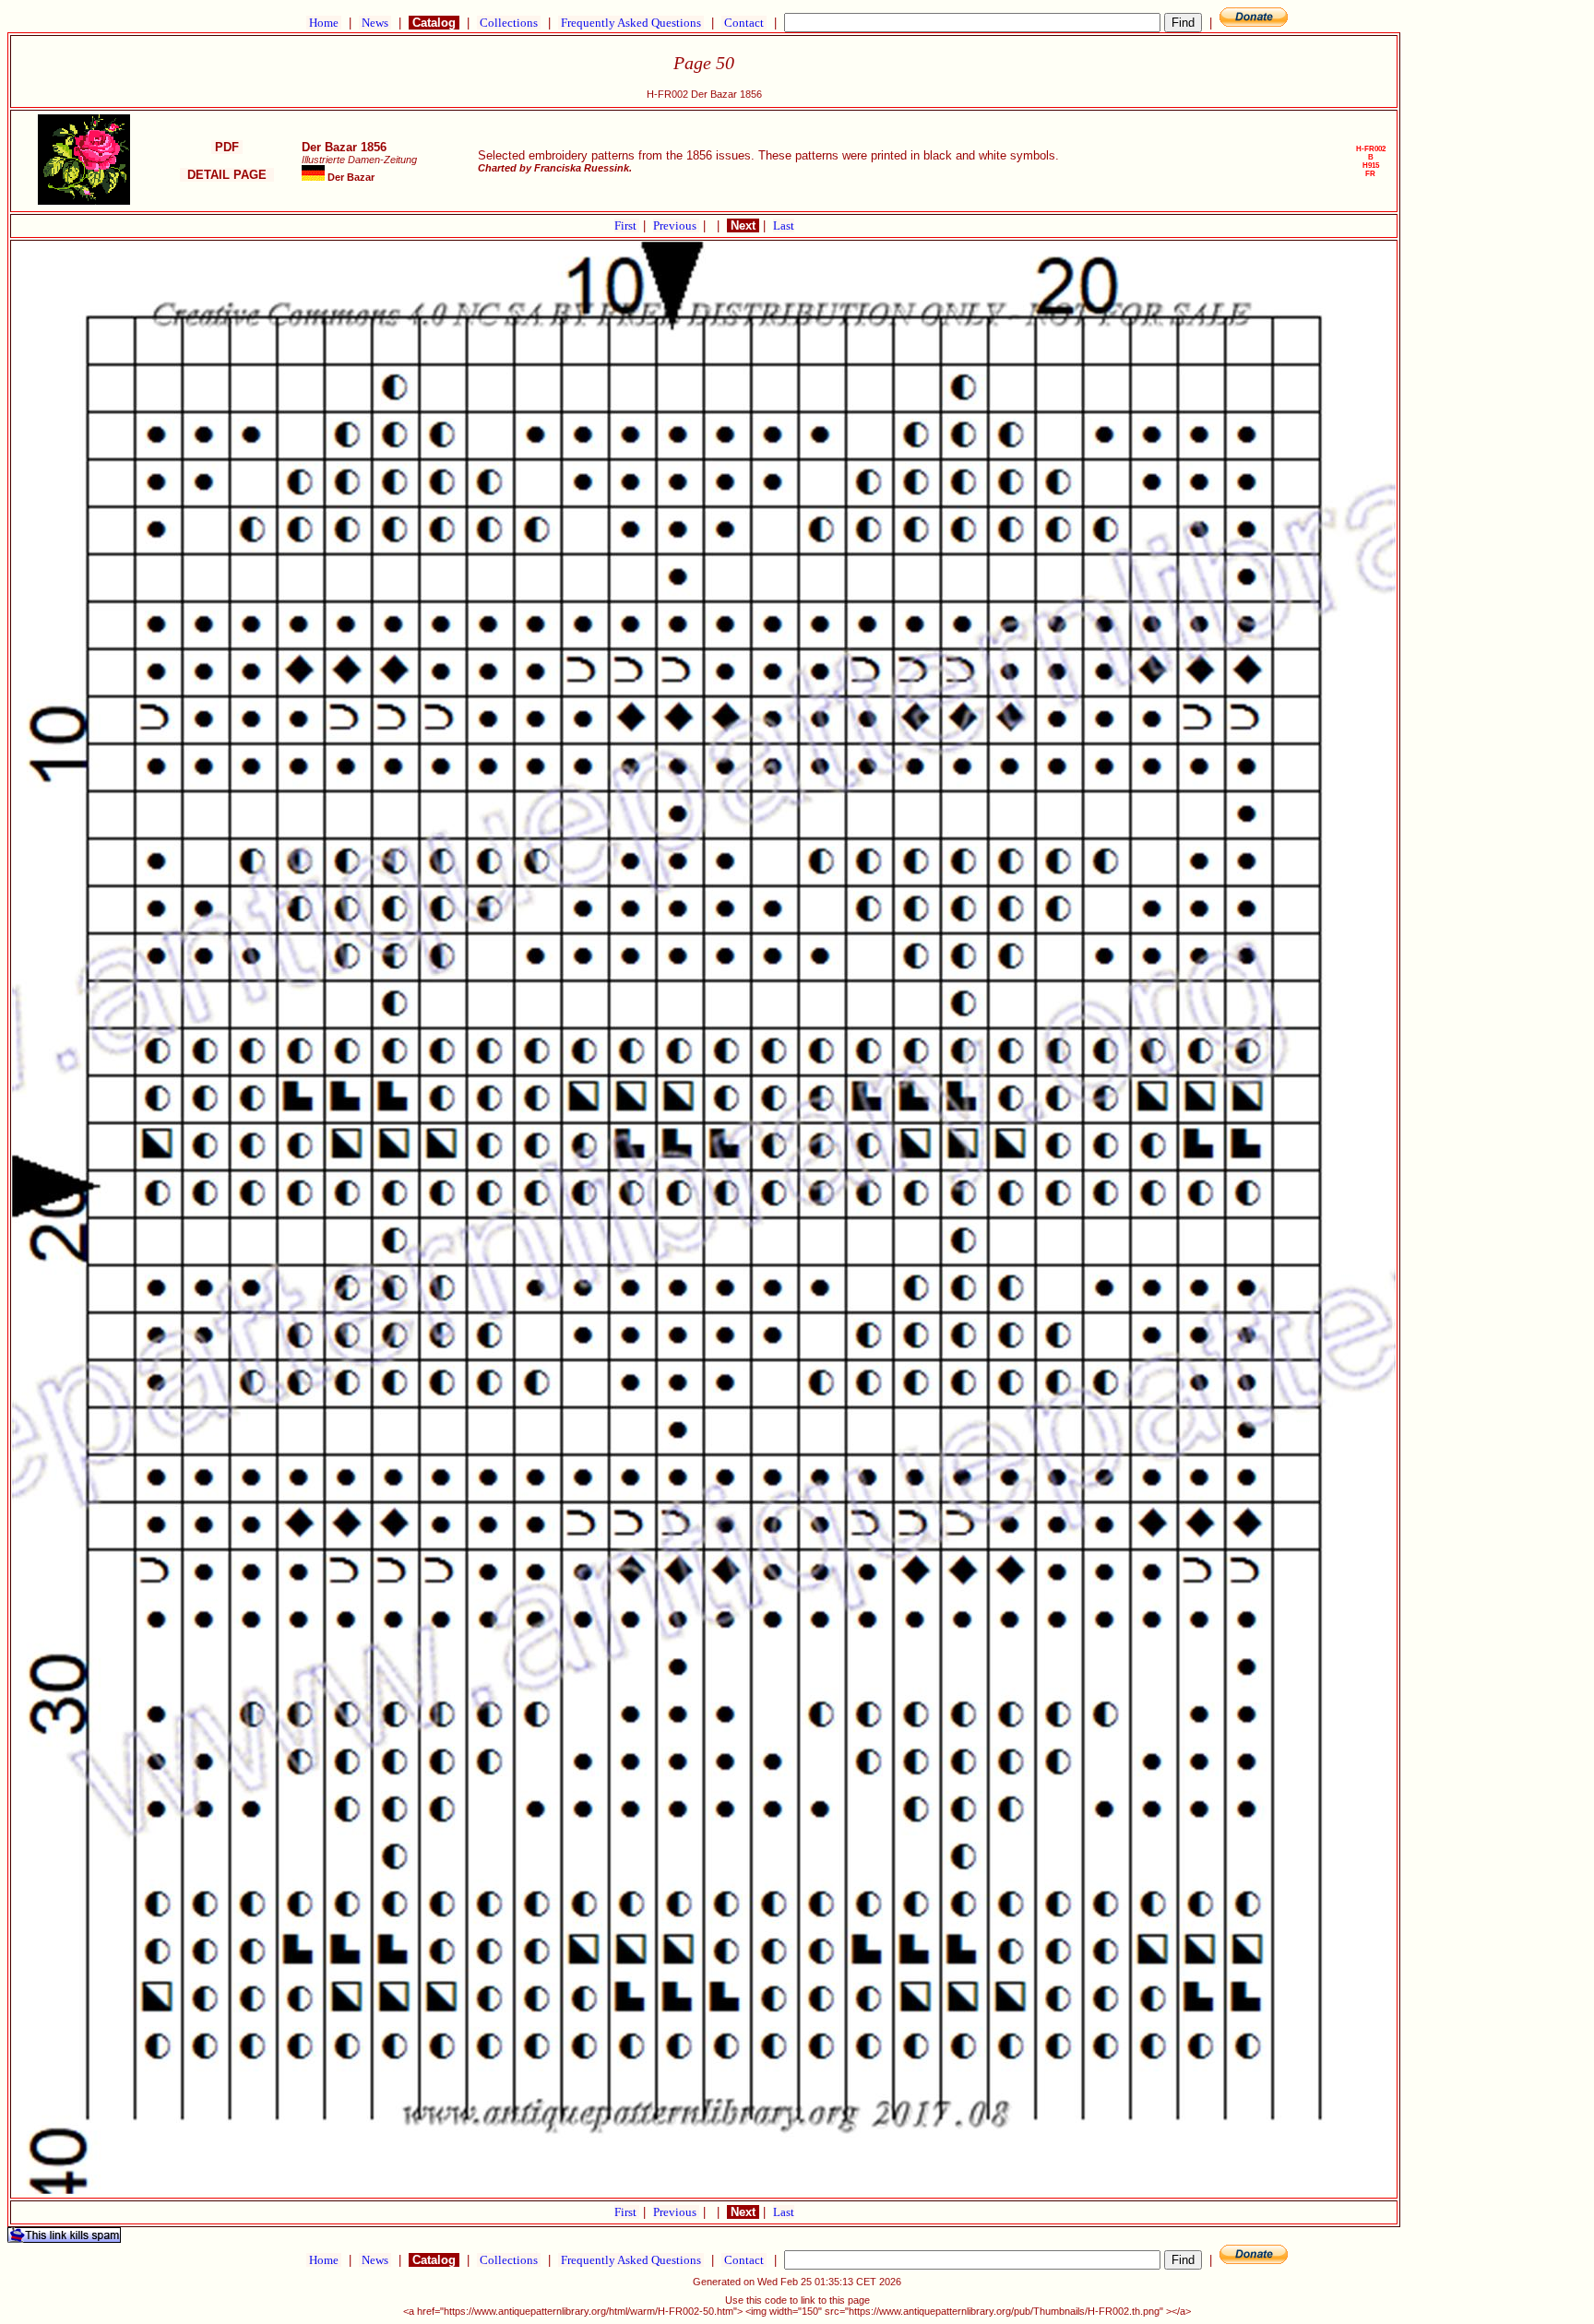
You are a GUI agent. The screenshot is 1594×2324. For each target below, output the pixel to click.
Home (324, 23)
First (627, 225)
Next (743, 225)
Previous (676, 225)
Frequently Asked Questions (631, 23)
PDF (227, 147)
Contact (744, 23)
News (375, 23)
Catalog (434, 23)
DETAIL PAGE (227, 175)
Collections (509, 23)
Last (784, 225)
